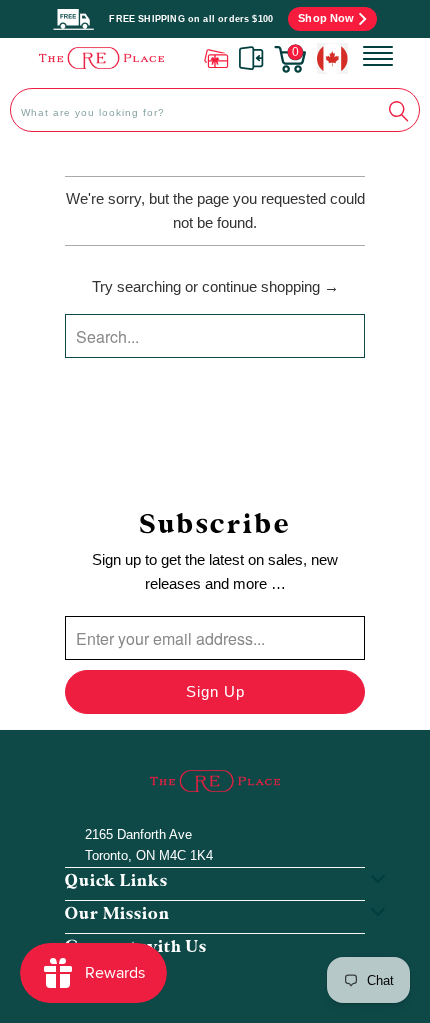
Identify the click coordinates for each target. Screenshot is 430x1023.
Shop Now (326, 18)
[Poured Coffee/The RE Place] (101, 57)
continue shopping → (270, 286)
